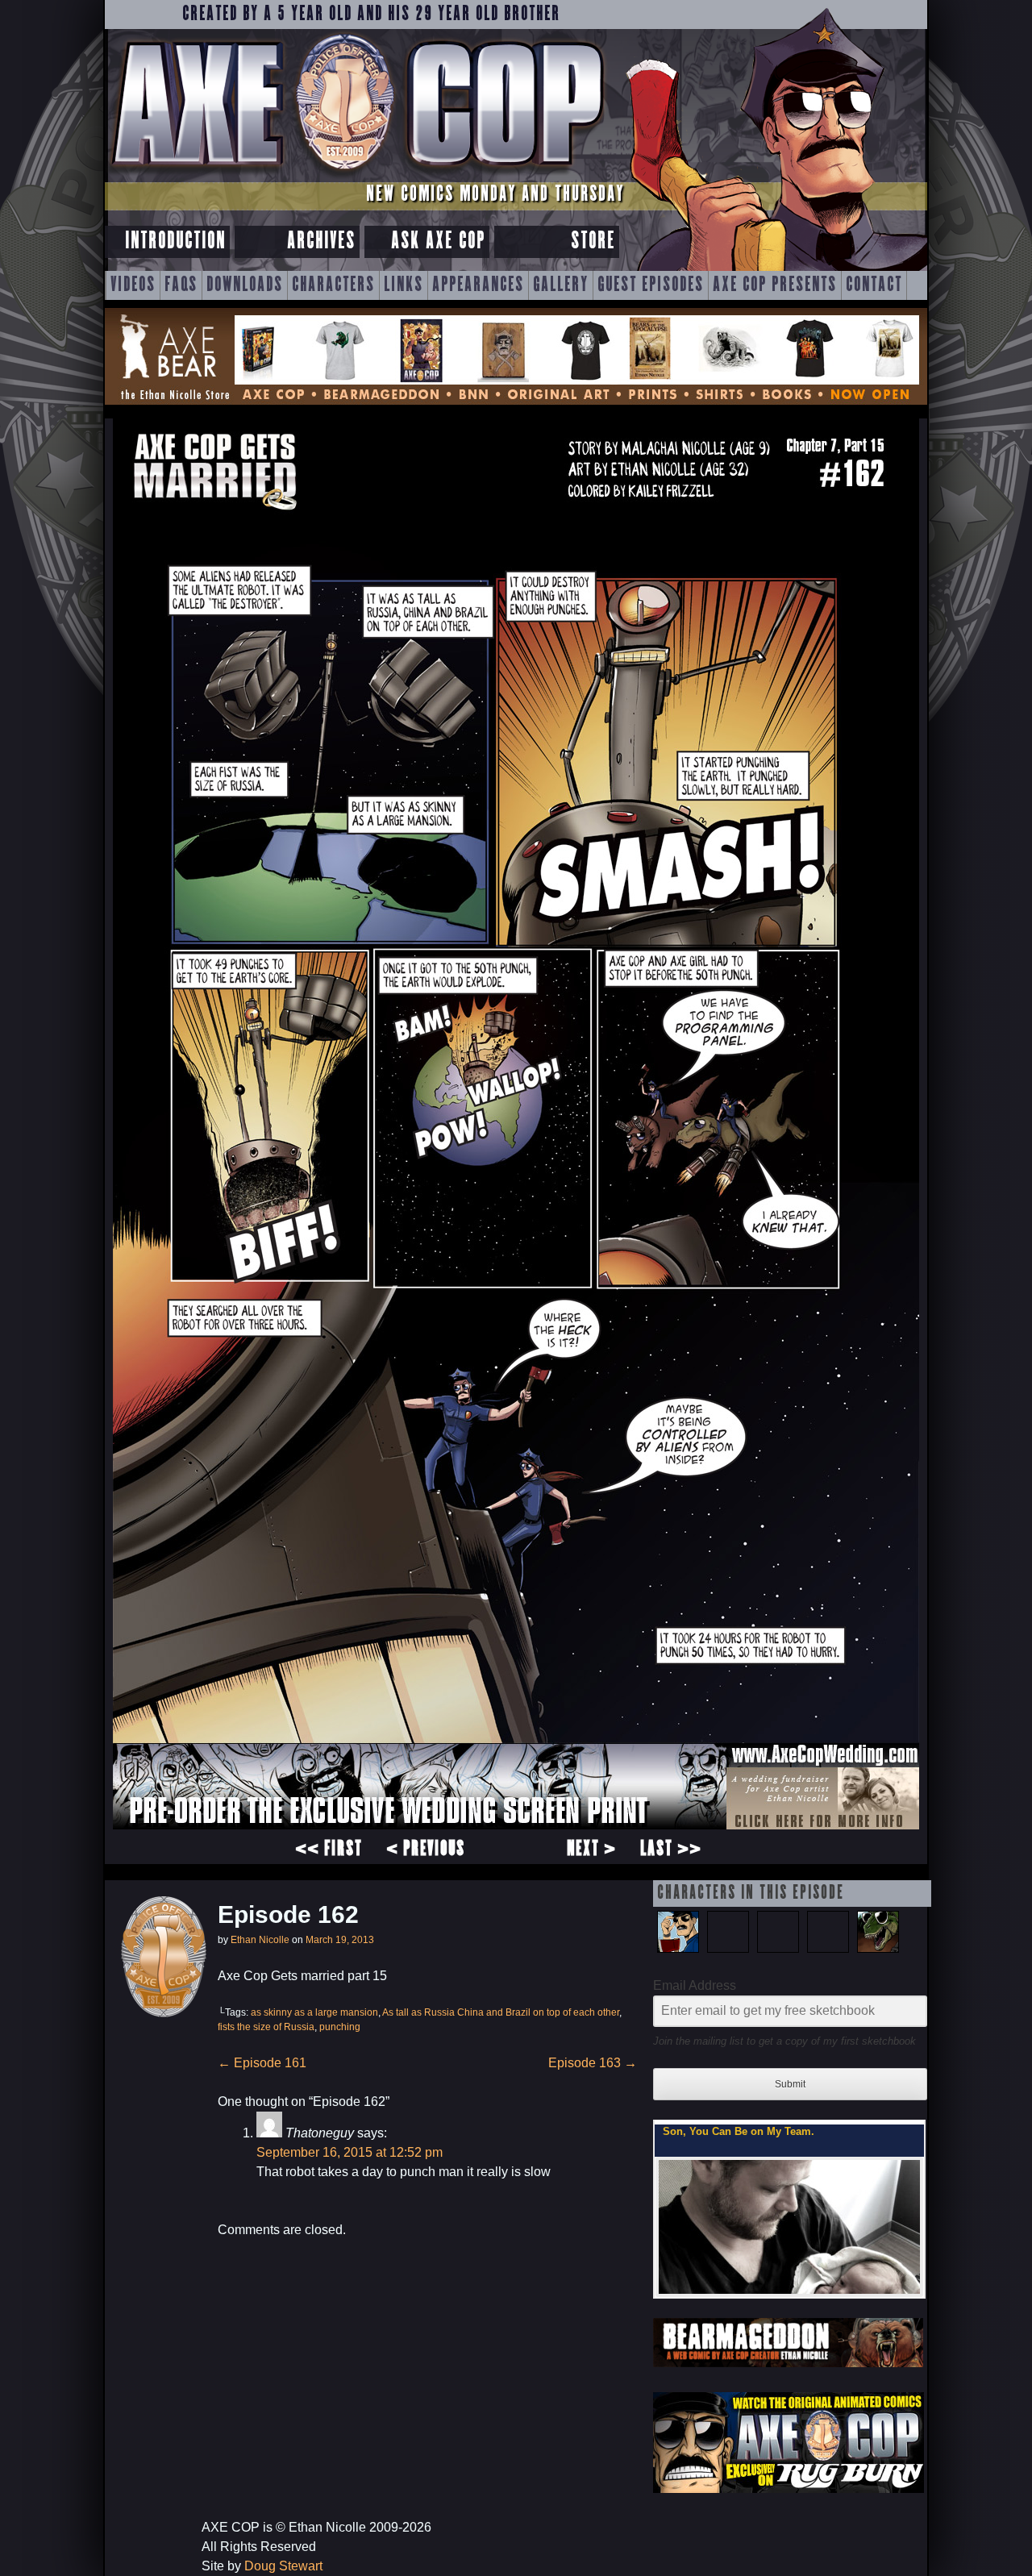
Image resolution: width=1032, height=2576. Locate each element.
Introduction (175, 241)
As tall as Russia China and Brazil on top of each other (501, 2012)
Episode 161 (262, 2063)
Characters (333, 285)
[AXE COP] (357, 175)
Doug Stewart (283, 2566)
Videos (133, 285)
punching (340, 2027)
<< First (329, 1850)
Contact (874, 285)
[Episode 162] (516, 1825)
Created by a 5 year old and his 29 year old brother (371, 15)
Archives (321, 241)
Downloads (245, 285)
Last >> (671, 1850)
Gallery (561, 285)
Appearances (478, 285)
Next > (591, 1850)
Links (404, 285)
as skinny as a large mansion (314, 2012)
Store (593, 241)
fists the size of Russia (266, 2027)
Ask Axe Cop (438, 241)
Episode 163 (593, 2063)
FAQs (181, 285)
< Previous (426, 1850)
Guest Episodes (651, 285)
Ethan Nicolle (260, 1940)
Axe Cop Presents (775, 285)
